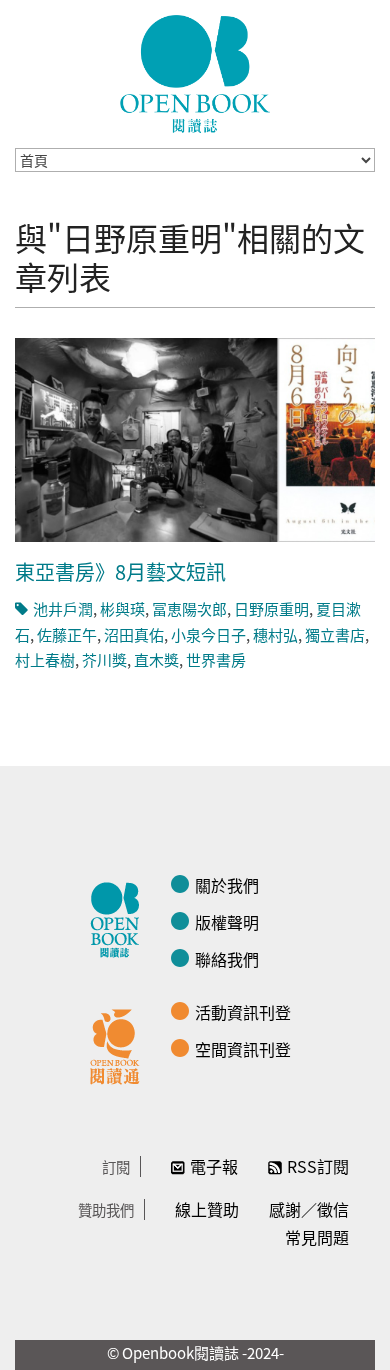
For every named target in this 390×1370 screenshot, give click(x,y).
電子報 (214, 1166)
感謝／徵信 (309, 1209)
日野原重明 (271, 608)
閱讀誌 (120, 917)
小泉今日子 (208, 634)
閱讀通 (120, 1044)
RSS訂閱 (318, 1166)
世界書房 (216, 659)
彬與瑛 (122, 608)
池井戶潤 (63, 608)
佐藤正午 (67, 634)
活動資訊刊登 (243, 1012)
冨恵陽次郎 (189, 608)
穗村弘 (275, 634)
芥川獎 (104, 659)
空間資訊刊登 (243, 1049)
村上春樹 (45, 659)
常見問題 (317, 1237)
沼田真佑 (134, 634)
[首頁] (195, 74)
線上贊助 (207, 1209)
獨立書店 (335, 634)
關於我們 (227, 885)
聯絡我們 (227, 959)
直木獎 (156, 659)
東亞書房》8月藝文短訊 (120, 571)
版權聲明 (227, 922)
